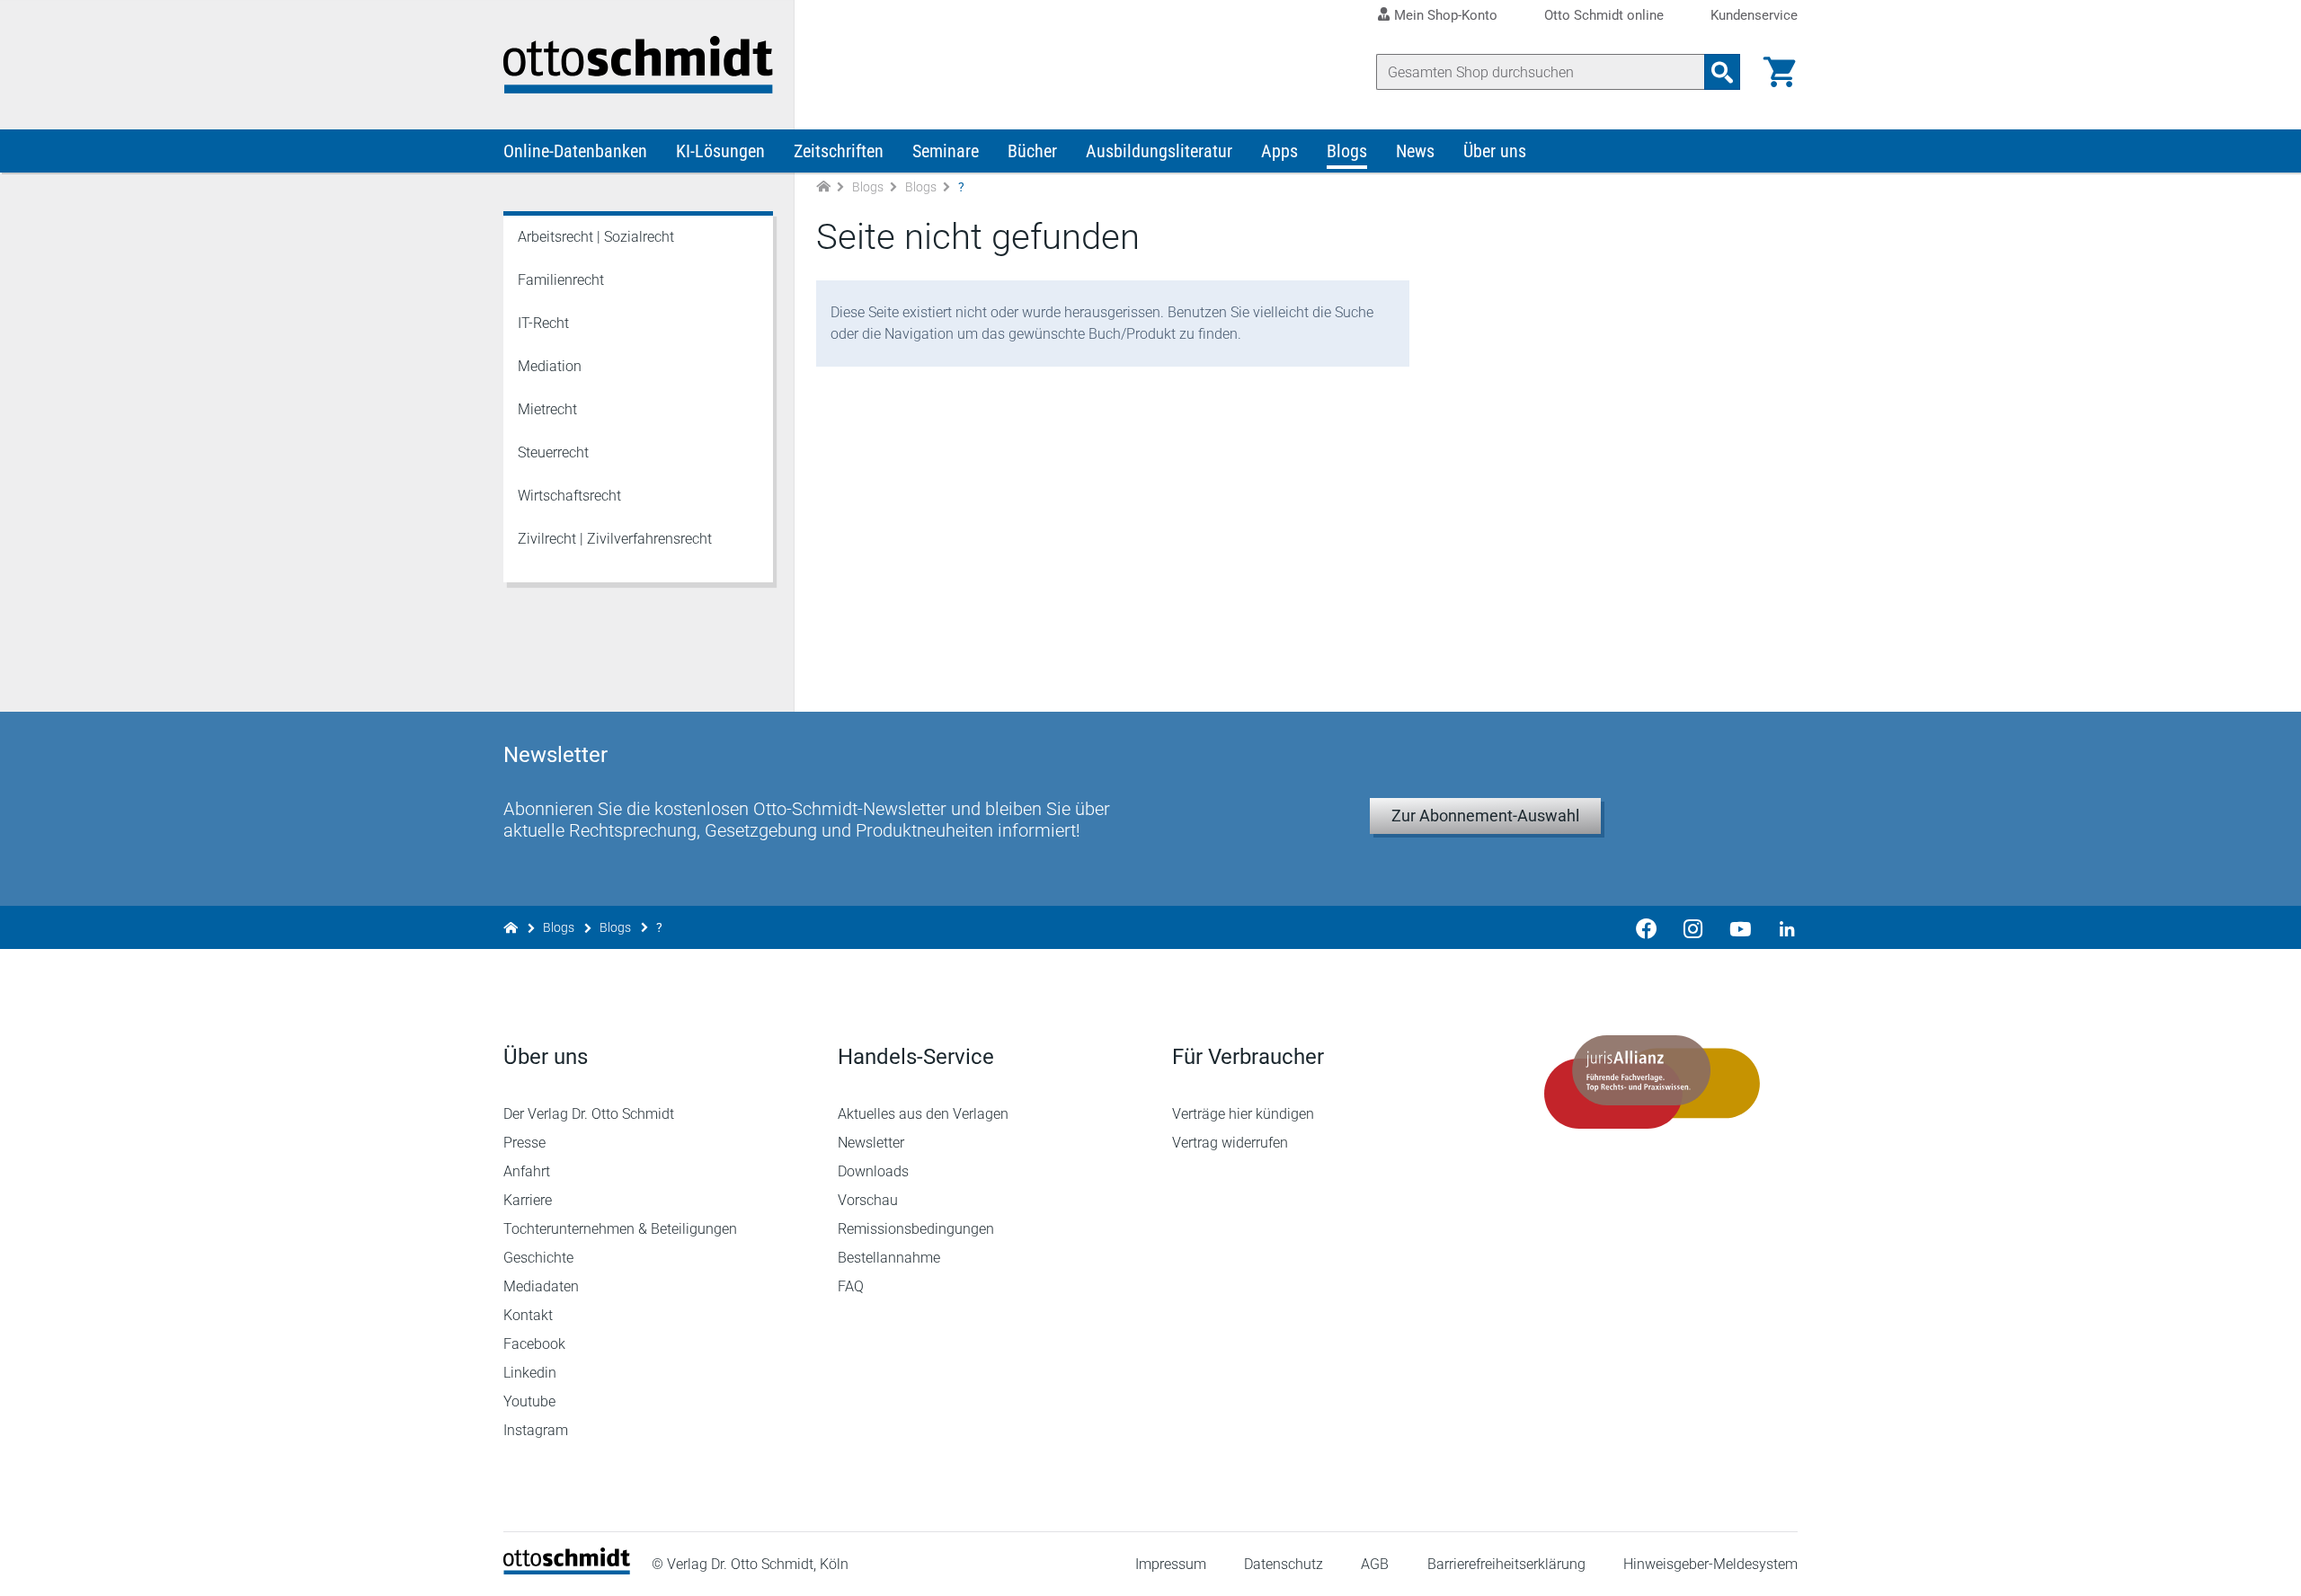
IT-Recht (543, 323)
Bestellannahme (889, 1258)
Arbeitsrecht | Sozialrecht (596, 237)
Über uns (1495, 151)
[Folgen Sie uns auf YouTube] (1740, 927)
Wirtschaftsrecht (569, 496)
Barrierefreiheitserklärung (1506, 1564)
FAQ (851, 1286)
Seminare (946, 151)
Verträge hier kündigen (1243, 1114)
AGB (1375, 1564)
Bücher (1032, 151)
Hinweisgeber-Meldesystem (1710, 1564)
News (1415, 151)
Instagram (536, 1430)
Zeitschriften (839, 151)
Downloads (873, 1171)
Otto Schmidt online (1604, 16)
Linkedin (530, 1373)
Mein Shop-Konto (1446, 15)
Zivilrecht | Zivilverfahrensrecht (615, 539)
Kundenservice (1754, 16)
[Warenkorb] (1780, 72)
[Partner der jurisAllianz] (1652, 1082)
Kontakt (528, 1315)
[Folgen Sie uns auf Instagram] (1693, 927)
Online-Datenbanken (575, 151)
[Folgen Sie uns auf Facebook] (1647, 927)
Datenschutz (1284, 1564)
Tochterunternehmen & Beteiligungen (620, 1229)
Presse (524, 1143)
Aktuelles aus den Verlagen (923, 1114)
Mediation (550, 366)
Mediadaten (541, 1286)
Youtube (529, 1401)
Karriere (528, 1200)
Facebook (534, 1344)
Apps (1279, 151)
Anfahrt (527, 1171)
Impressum (1171, 1564)
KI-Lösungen (720, 151)
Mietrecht (547, 409)
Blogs (1347, 151)
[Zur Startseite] (823, 187)
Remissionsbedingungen (916, 1229)
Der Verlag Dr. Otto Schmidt (589, 1114)
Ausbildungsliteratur (1159, 151)
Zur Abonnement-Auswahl (1485, 816)
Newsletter (871, 1143)
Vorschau (868, 1200)
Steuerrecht (553, 452)
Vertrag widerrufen (1230, 1143)
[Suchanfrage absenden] (1722, 72)
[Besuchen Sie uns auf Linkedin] (1781, 927)
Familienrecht (561, 280)
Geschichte (538, 1258)
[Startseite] (567, 1569)
